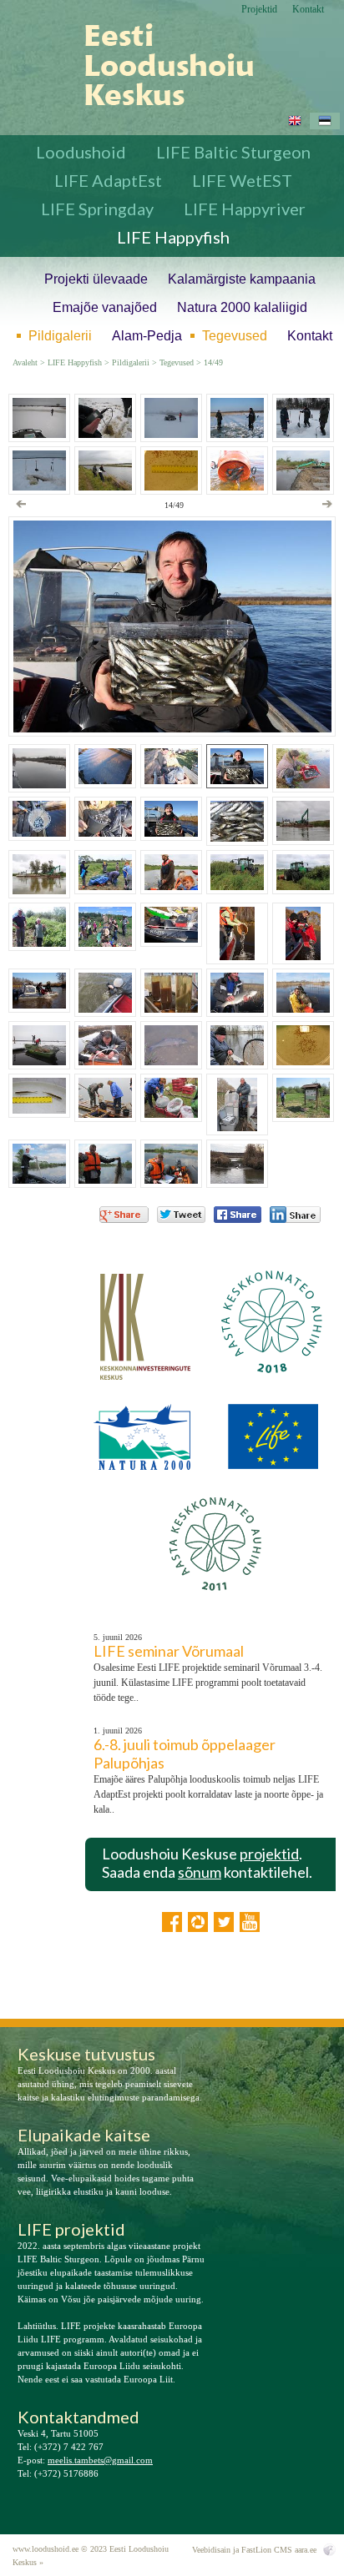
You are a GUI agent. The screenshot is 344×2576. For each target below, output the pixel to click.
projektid (269, 1854)
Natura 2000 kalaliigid (242, 307)
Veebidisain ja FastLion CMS (242, 2550)
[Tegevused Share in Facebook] (238, 1215)
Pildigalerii (60, 336)
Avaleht (25, 363)
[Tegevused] (157, 65)
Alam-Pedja (147, 336)
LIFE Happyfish (173, 237)
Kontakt (308, 9)
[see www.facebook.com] (172, 1922)
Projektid (259, 9)
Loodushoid (81, 152)
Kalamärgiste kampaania (242, 279)
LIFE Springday (97, 209)
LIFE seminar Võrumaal (169, 1651)
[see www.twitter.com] (224, 1922)
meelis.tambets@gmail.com (100, 2460)
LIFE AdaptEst (108, 180)
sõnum (200, 1872)
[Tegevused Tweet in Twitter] (181, 1215)
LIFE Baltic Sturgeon (233, 152)
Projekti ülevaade (96, 279)
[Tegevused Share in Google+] (124, 1215)
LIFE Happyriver (245, 209)
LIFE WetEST (242, 180)
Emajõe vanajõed (105, 307)
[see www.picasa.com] (198, 1922)
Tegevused (235, 336)
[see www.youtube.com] (250, 1922)
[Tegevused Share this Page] (295, 1215)
